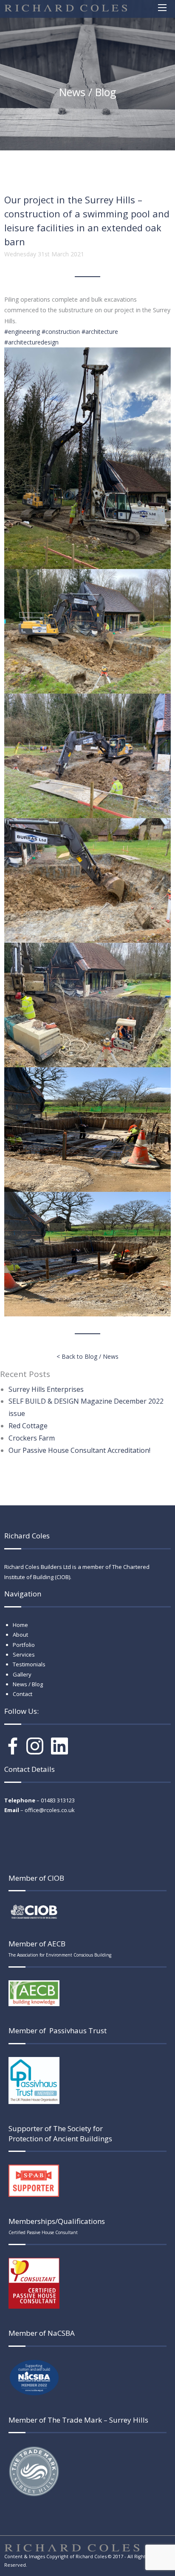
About (20, 1635)
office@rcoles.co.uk (50, 1810)
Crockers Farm (32, 1438)
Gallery (22, 1674)
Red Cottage (28, 1426)
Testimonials (29, 1664)
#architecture (100, 332)
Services (24, 1654)
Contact (23, 1694)
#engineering (22, 332)
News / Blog (28, 1684)
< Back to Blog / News (87, 1356)
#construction (61, 332)
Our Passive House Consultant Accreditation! (79, 1450)
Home (20, 1625)
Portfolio (24, 1645)
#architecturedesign (31, 342)
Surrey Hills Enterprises (46, 1389)
